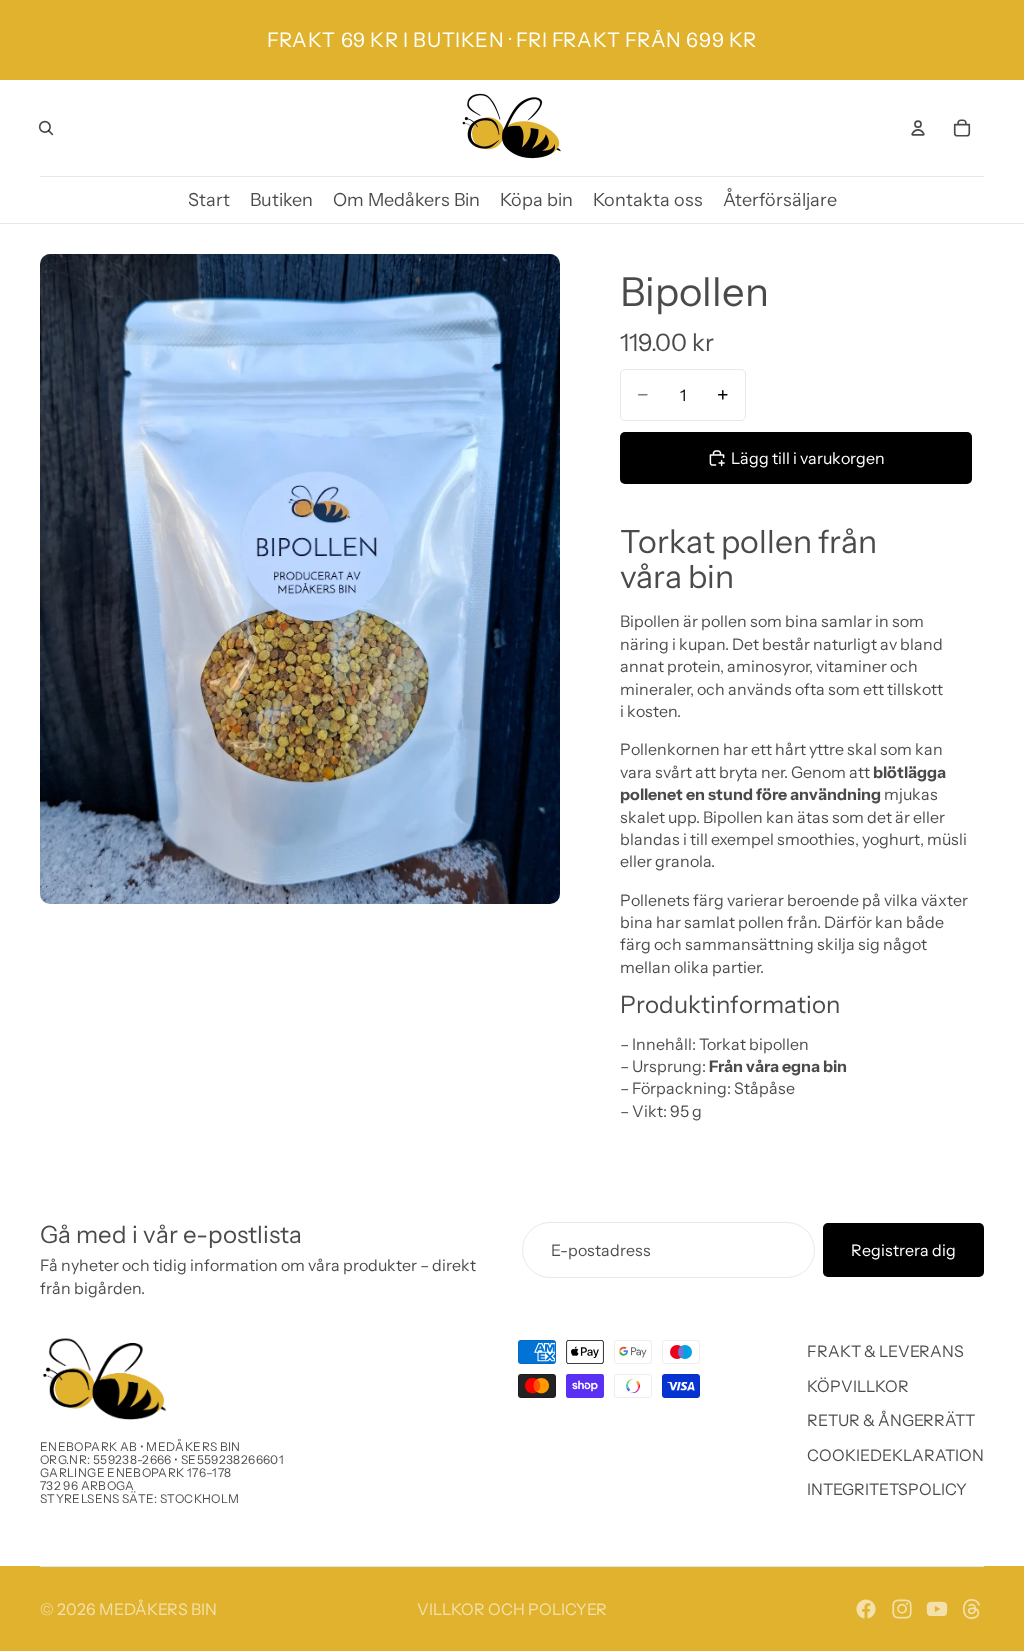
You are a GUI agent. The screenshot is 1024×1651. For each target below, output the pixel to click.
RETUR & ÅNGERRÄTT (891, 1421)
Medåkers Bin (158, 1609)
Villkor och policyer (512, 1609)
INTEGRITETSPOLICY (887, 1489)
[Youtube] (937, 1609)
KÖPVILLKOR (858, 1386)
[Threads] (972, 1609)
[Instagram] (902, 1609)
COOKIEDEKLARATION (895, 1455)
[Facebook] (866, 1609)
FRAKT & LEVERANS (885, 1352)
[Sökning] (46, 128)
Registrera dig (903, 1250)
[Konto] (918, 128)
